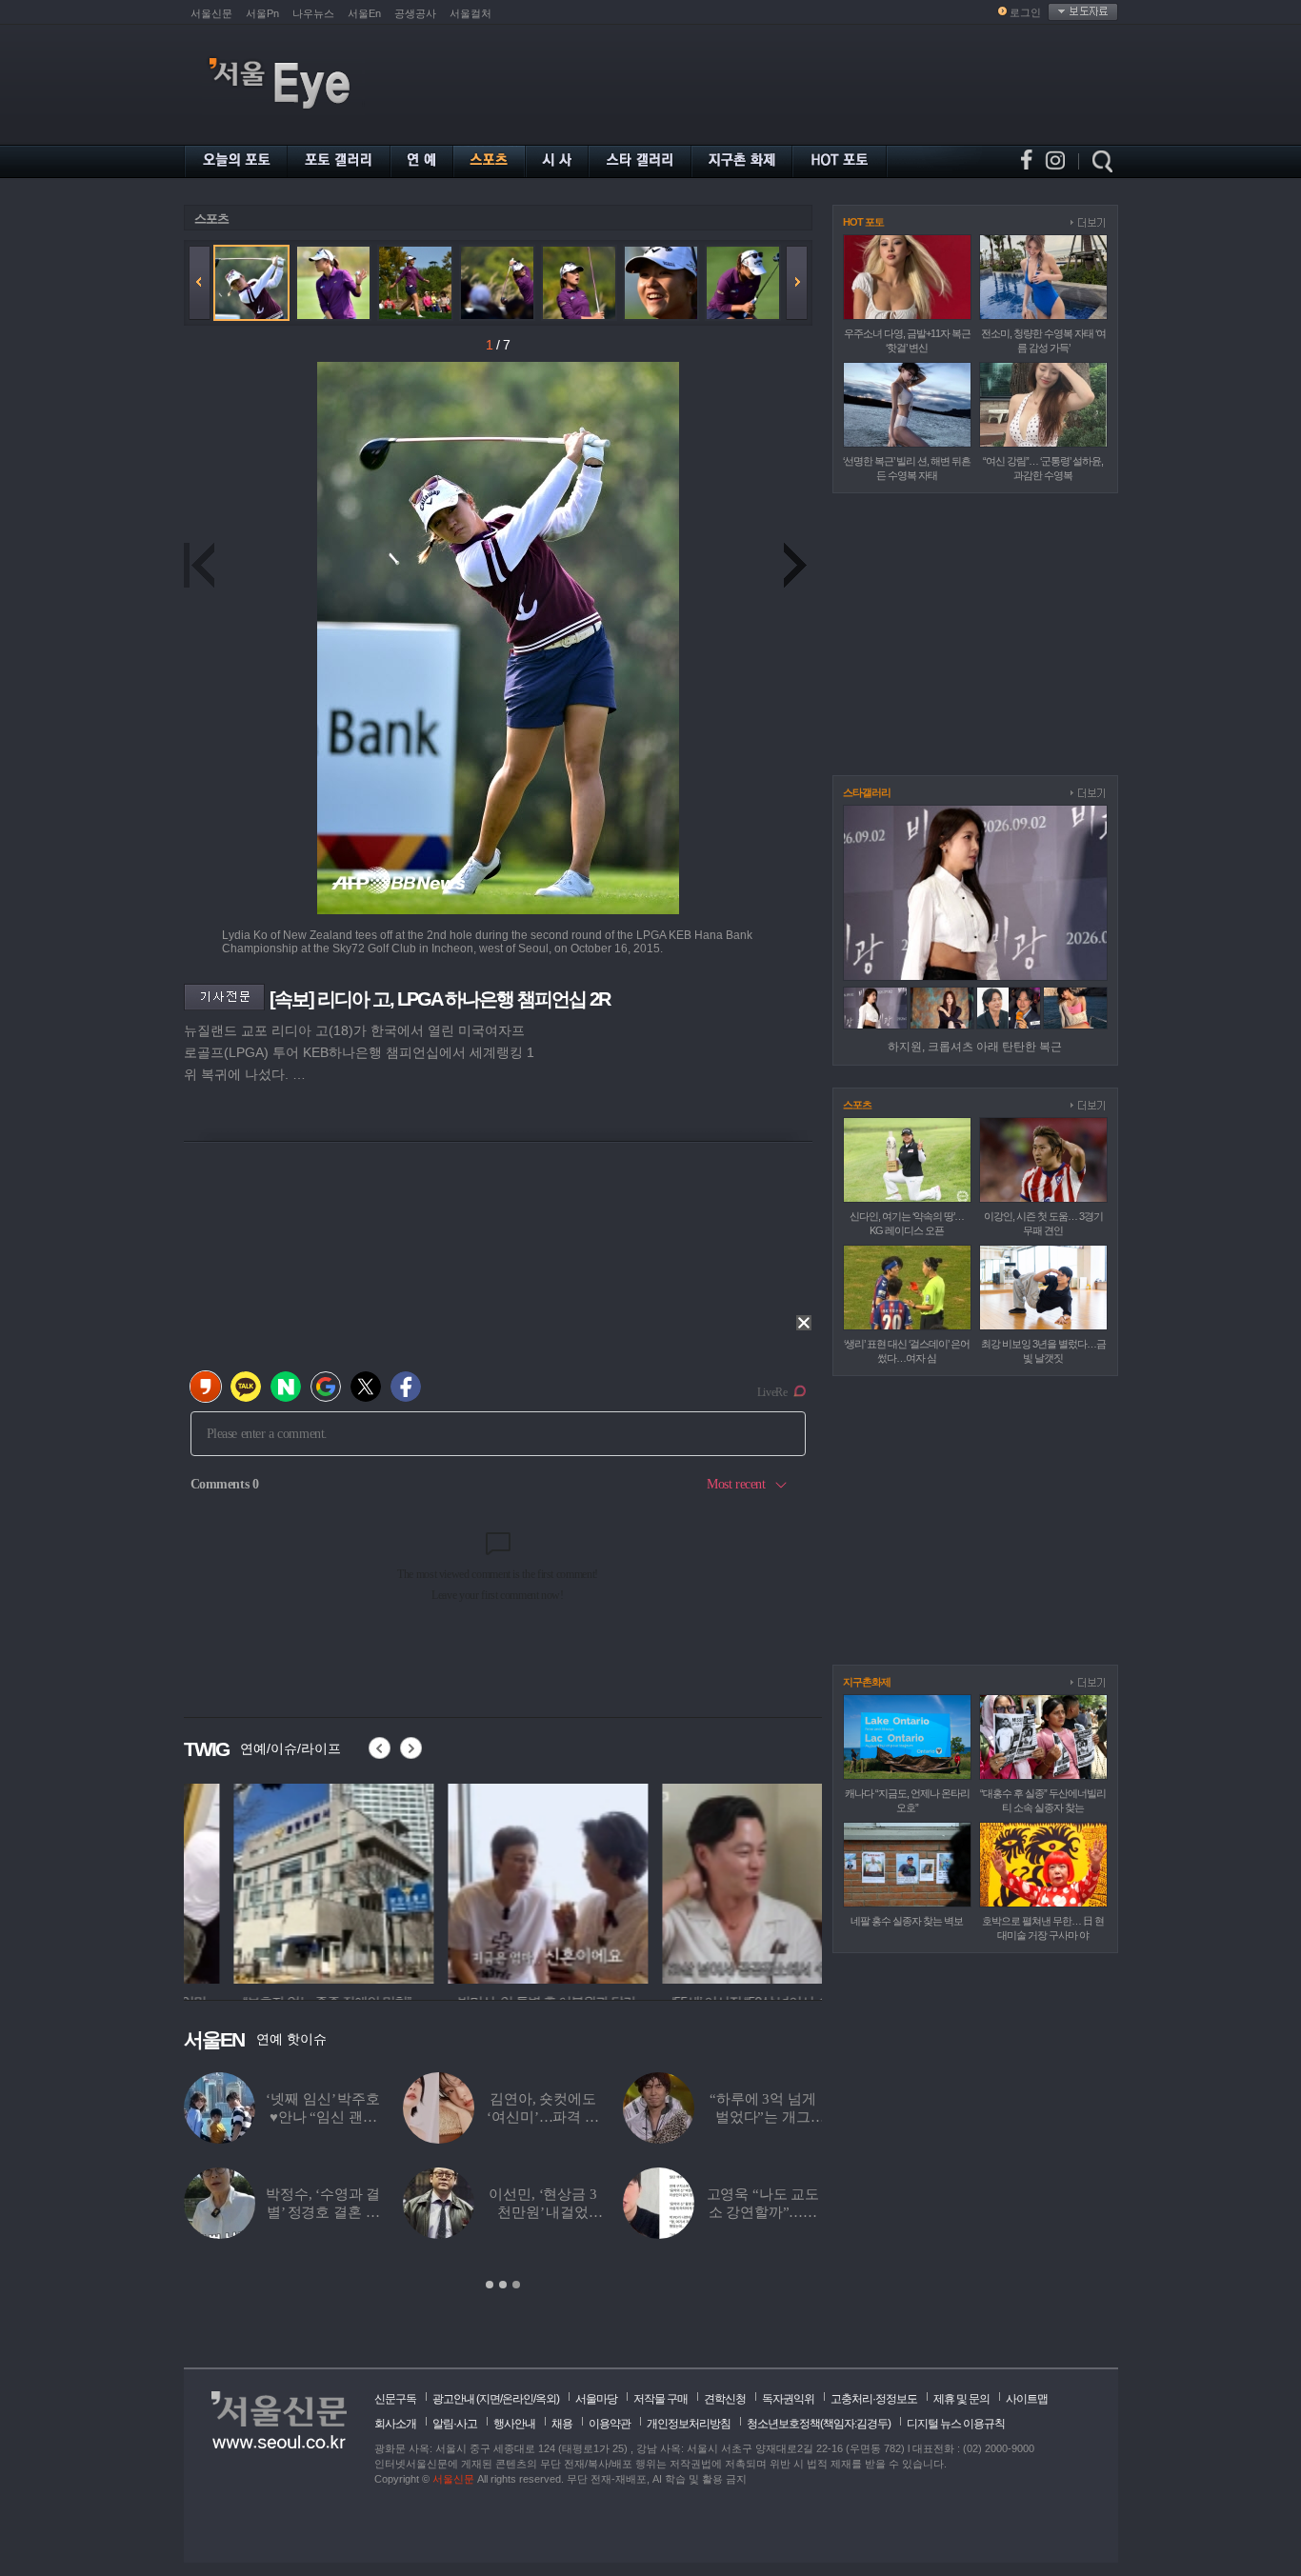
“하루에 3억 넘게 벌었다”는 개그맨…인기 (763, 2117)
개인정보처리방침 (689, 2424)
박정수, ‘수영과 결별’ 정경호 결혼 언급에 (323, 2212)
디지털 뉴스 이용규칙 (956, 2424)
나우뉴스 (313, 13)
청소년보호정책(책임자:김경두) (819, 2424)
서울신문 (211, 13)
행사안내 (514, 2424)
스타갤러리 (867, 792)
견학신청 (725, 2399)
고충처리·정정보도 (874, 2399)
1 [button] (490, 2285)
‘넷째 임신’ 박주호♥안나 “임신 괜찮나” (322, 2117)
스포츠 (211, 219)
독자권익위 (788, 2399)
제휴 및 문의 (961, 2399)
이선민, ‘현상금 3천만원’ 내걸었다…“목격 (542, 2212)
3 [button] (516, 2285)
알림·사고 (455, 2424)
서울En (364, 13)
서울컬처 (470, 13)
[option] (284, 1881)
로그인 (1025, 12)
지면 (490, 2399)
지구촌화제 (867, 1682)
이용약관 (610, 2424)
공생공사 (415, 13)
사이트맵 (1027, 2399)
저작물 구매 (661, 2399)
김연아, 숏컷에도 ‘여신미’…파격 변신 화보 (543, 2117)
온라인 (518, 2399)
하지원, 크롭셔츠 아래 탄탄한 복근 (975, 1047)
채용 (562, 2424)
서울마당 (596, 2399)
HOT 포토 (863, 222)
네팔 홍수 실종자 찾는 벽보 (907, 1921)
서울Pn (262, 13)
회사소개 (395, 2424)
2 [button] (503, 2285)
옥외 (546, 2399)
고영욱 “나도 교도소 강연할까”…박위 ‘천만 (763, 2212)
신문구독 (395, 2399)
